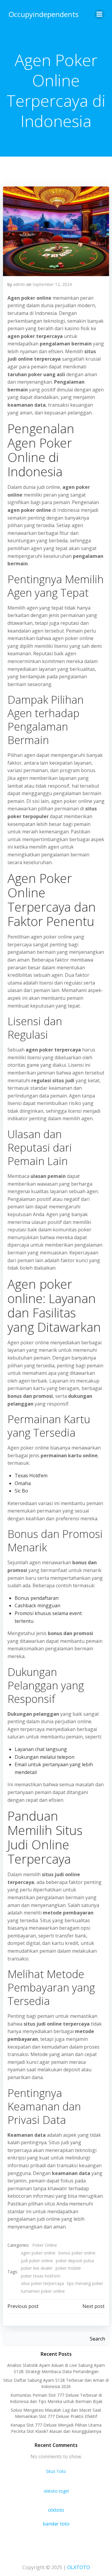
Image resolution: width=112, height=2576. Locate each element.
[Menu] (99, 14)
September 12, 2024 (52, 284)
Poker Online (45, 2245)
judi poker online (37, 2261)
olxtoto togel (56, 2491)
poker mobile (68, 2268)
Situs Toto (56, 2471)
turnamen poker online (43, 2291)
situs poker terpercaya (42, 2283)
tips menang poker (85, 2283)
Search (98, 2339)
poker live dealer (37, 2268)
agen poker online (38, 2253)
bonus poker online (77, 2253)
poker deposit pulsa (75, 2261)
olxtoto (56, 2510)
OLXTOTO (79, 2567)
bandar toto (56, 2524)
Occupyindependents (44, 14)
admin (19, 284)
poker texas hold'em (41, 2276)
